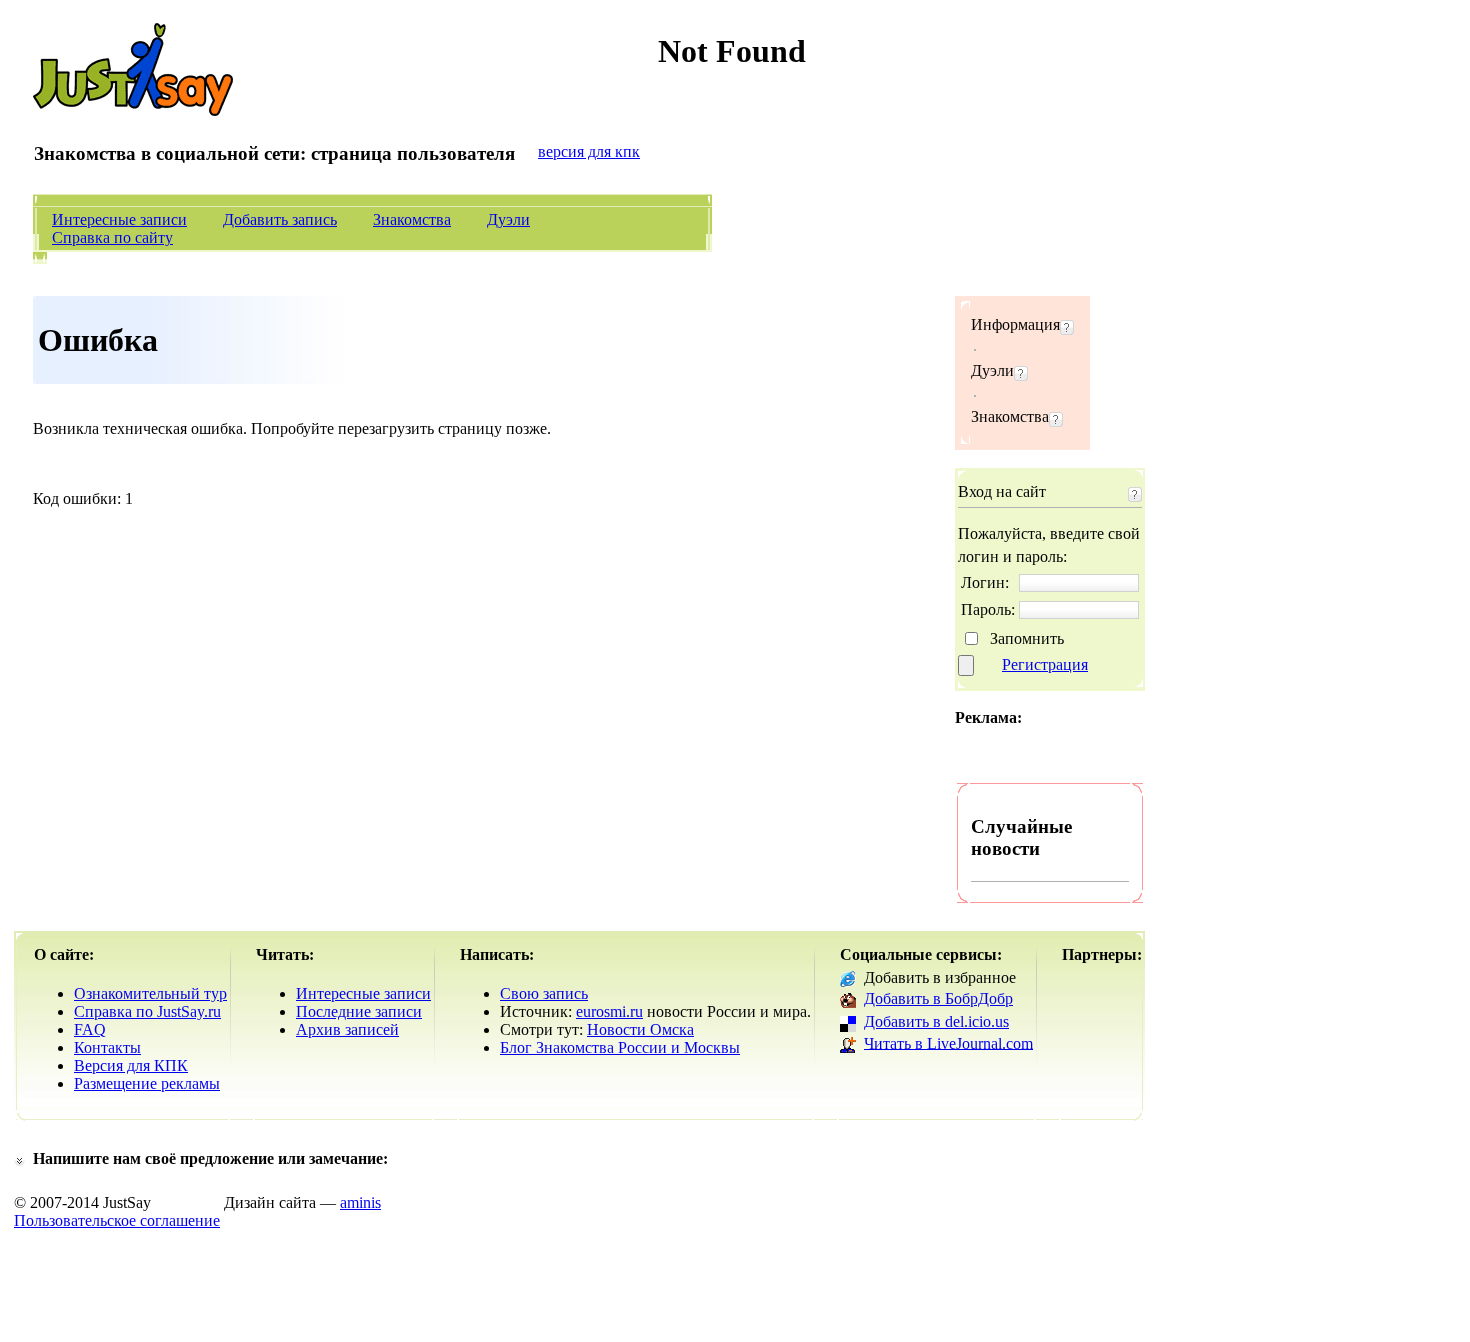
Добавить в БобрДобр (938, 998)
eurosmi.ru (609, 1011)
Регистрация (1045, 664)
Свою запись (544, 993)
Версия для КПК (131, 1065)
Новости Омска (640, 1029)
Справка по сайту (112, 237)
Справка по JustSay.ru (147, 1011)
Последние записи (359, 1011)
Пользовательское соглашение (117, 1220)
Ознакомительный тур (150, 993)
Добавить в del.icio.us (936, 1021)
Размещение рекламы (147, 1083)
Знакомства (412, 219)
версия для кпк (589, 151)
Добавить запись (280, 219)
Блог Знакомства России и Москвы (620, 1047)
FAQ (90, 1029)
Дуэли (508, 219)
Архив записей (347, 1029)
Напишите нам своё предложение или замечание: (210, 1158)
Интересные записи (119, 219)
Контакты (107, 1047)
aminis (360, 1202)
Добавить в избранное (940, 977)
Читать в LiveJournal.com (948, 1042)
